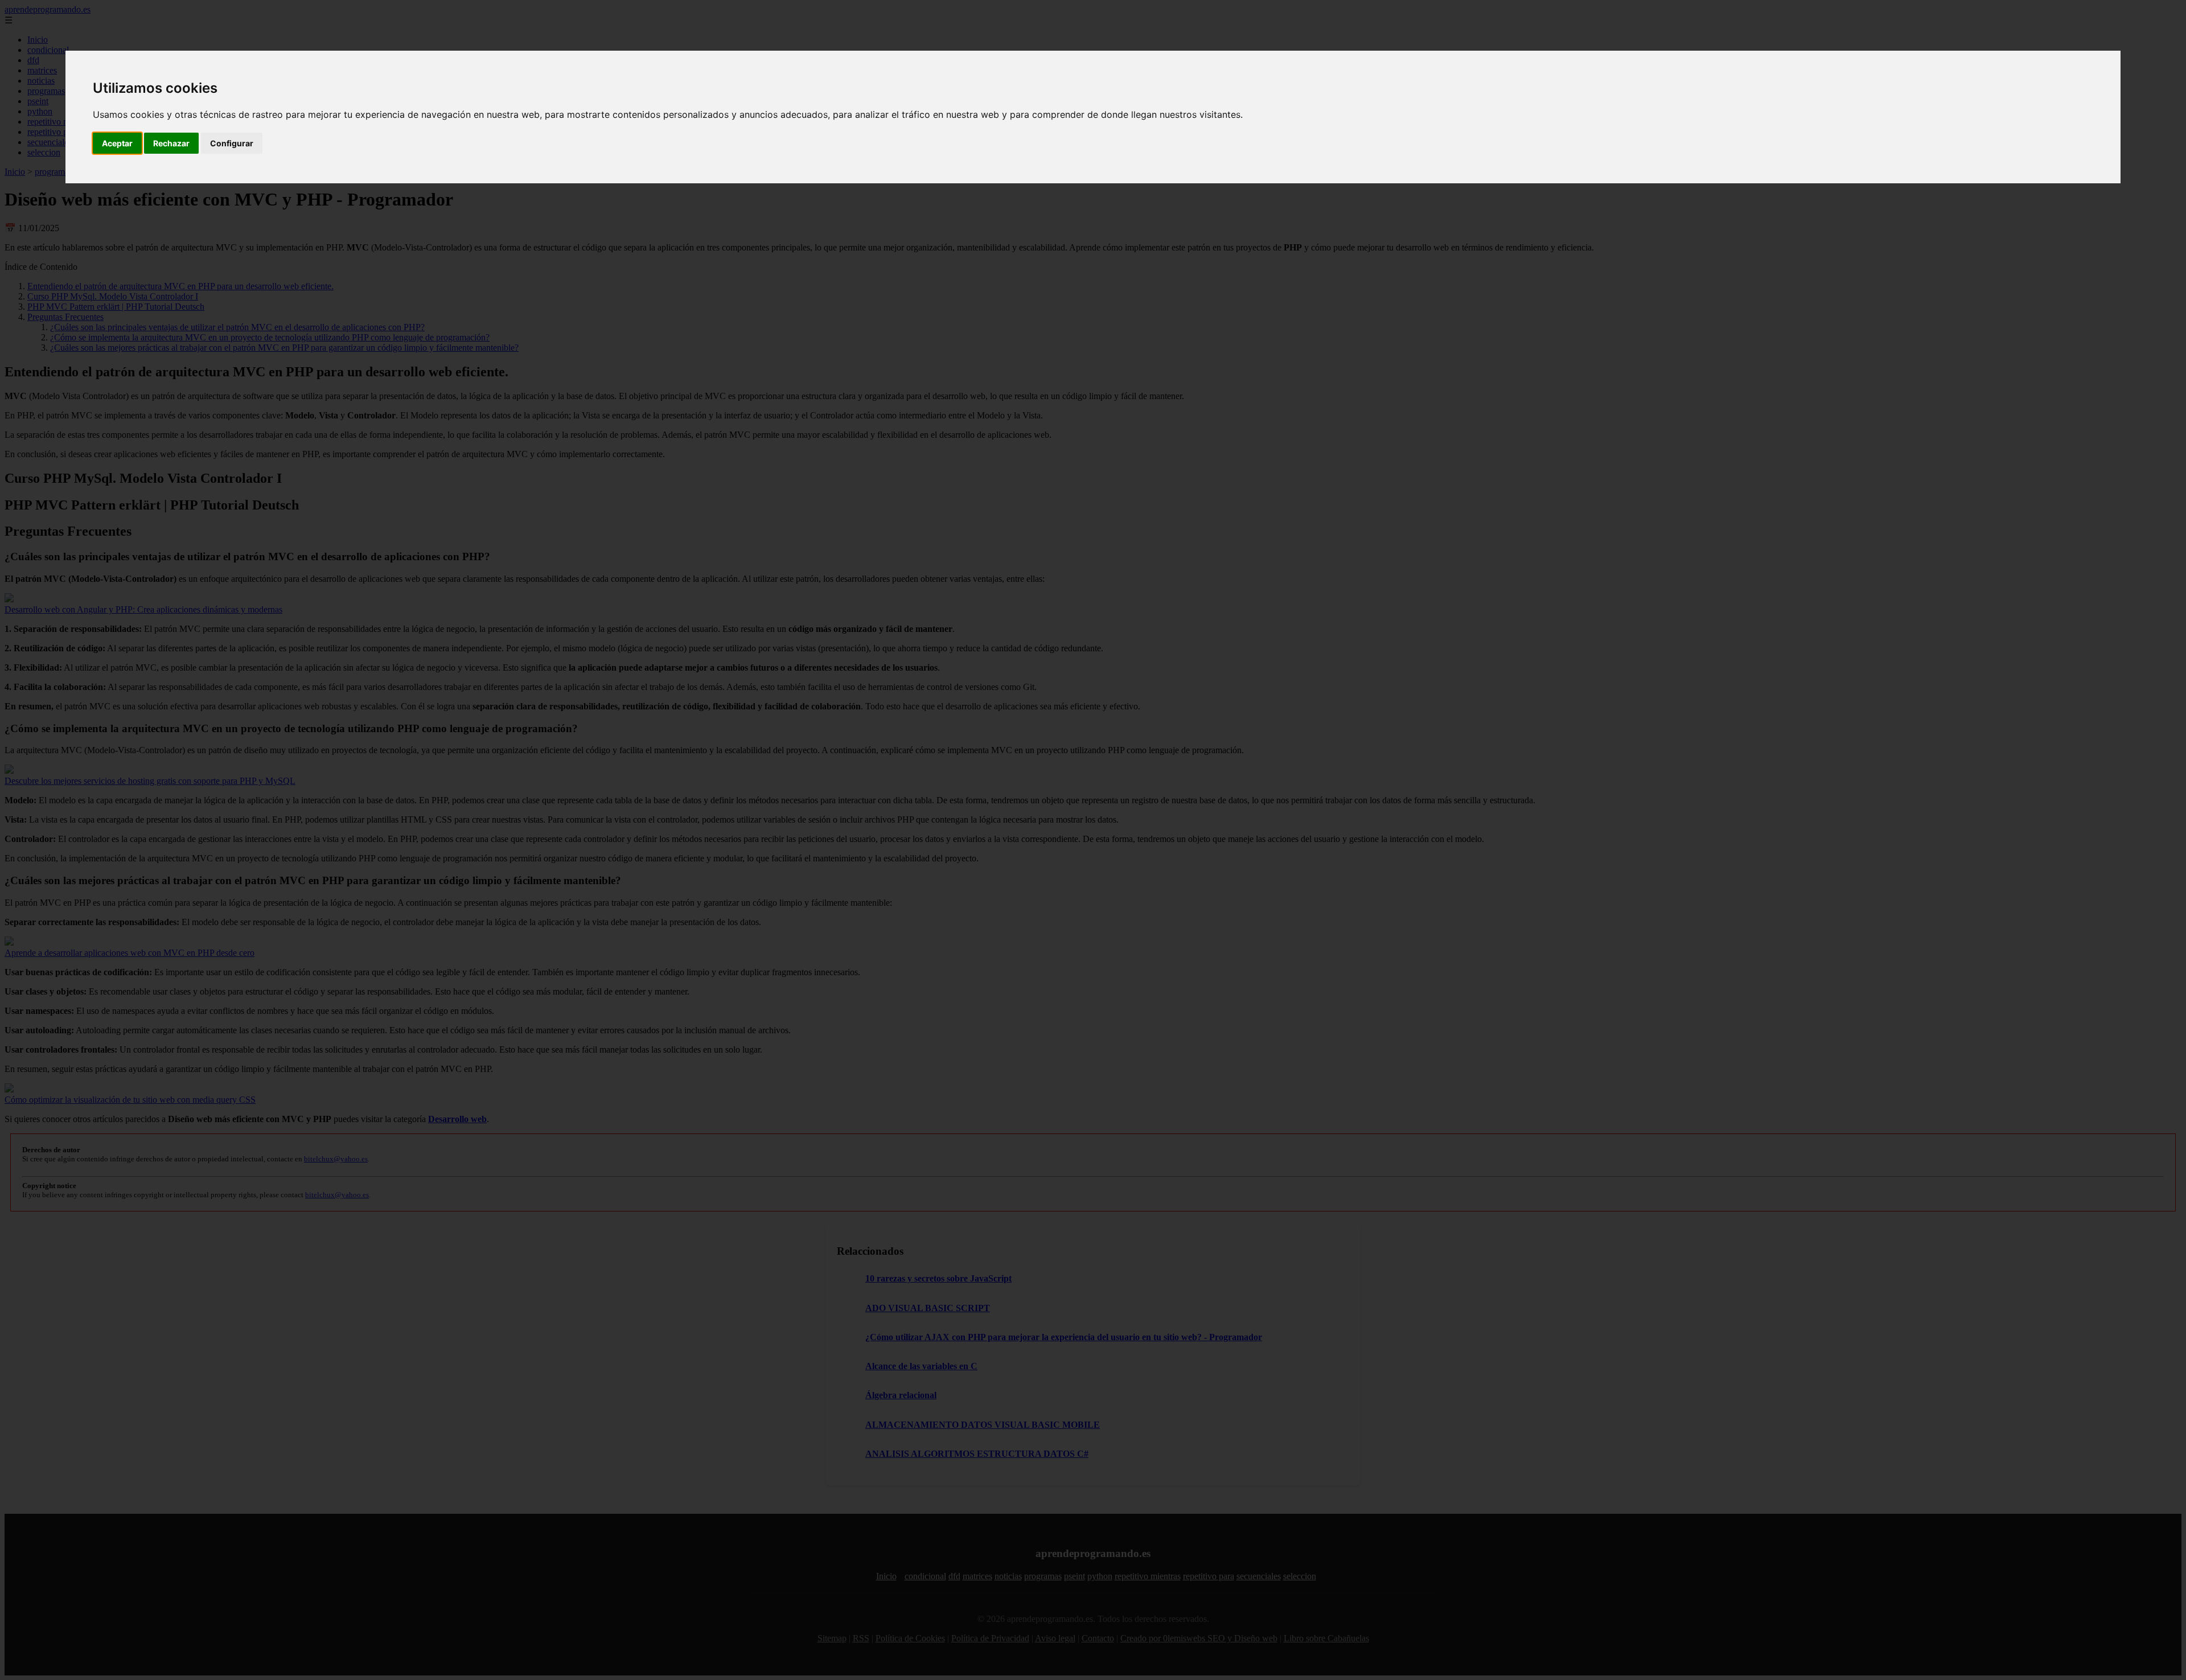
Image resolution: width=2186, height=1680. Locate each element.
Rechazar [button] (171, 143)
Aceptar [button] (117, 143)
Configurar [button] (232, 143)
